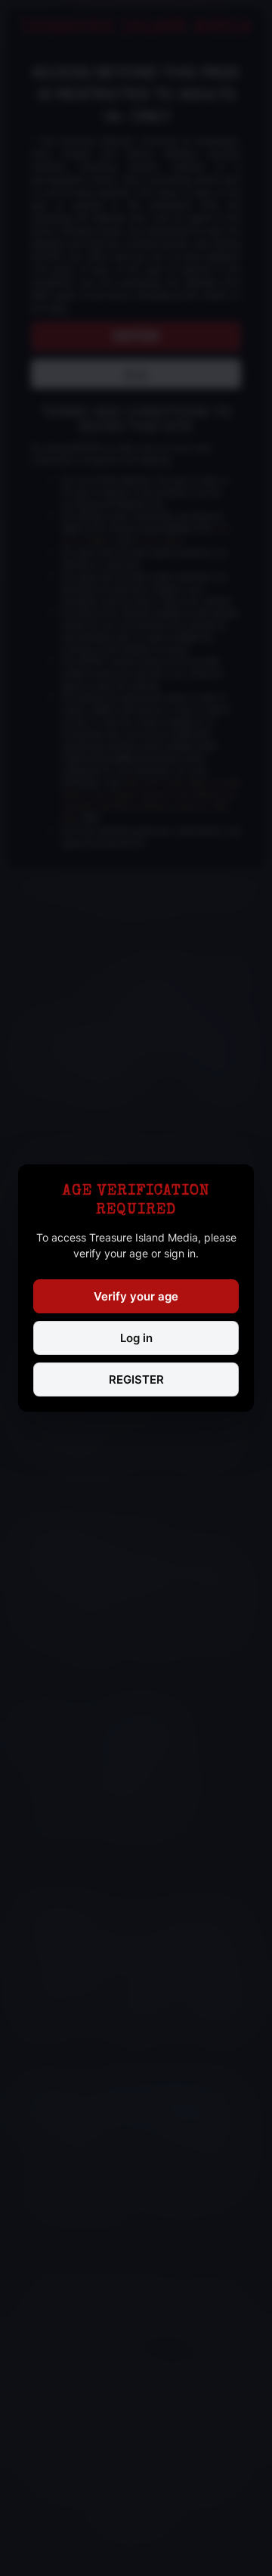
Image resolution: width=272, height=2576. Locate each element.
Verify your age (136, 1296)
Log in (136, 1338)
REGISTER (136, 1379)
